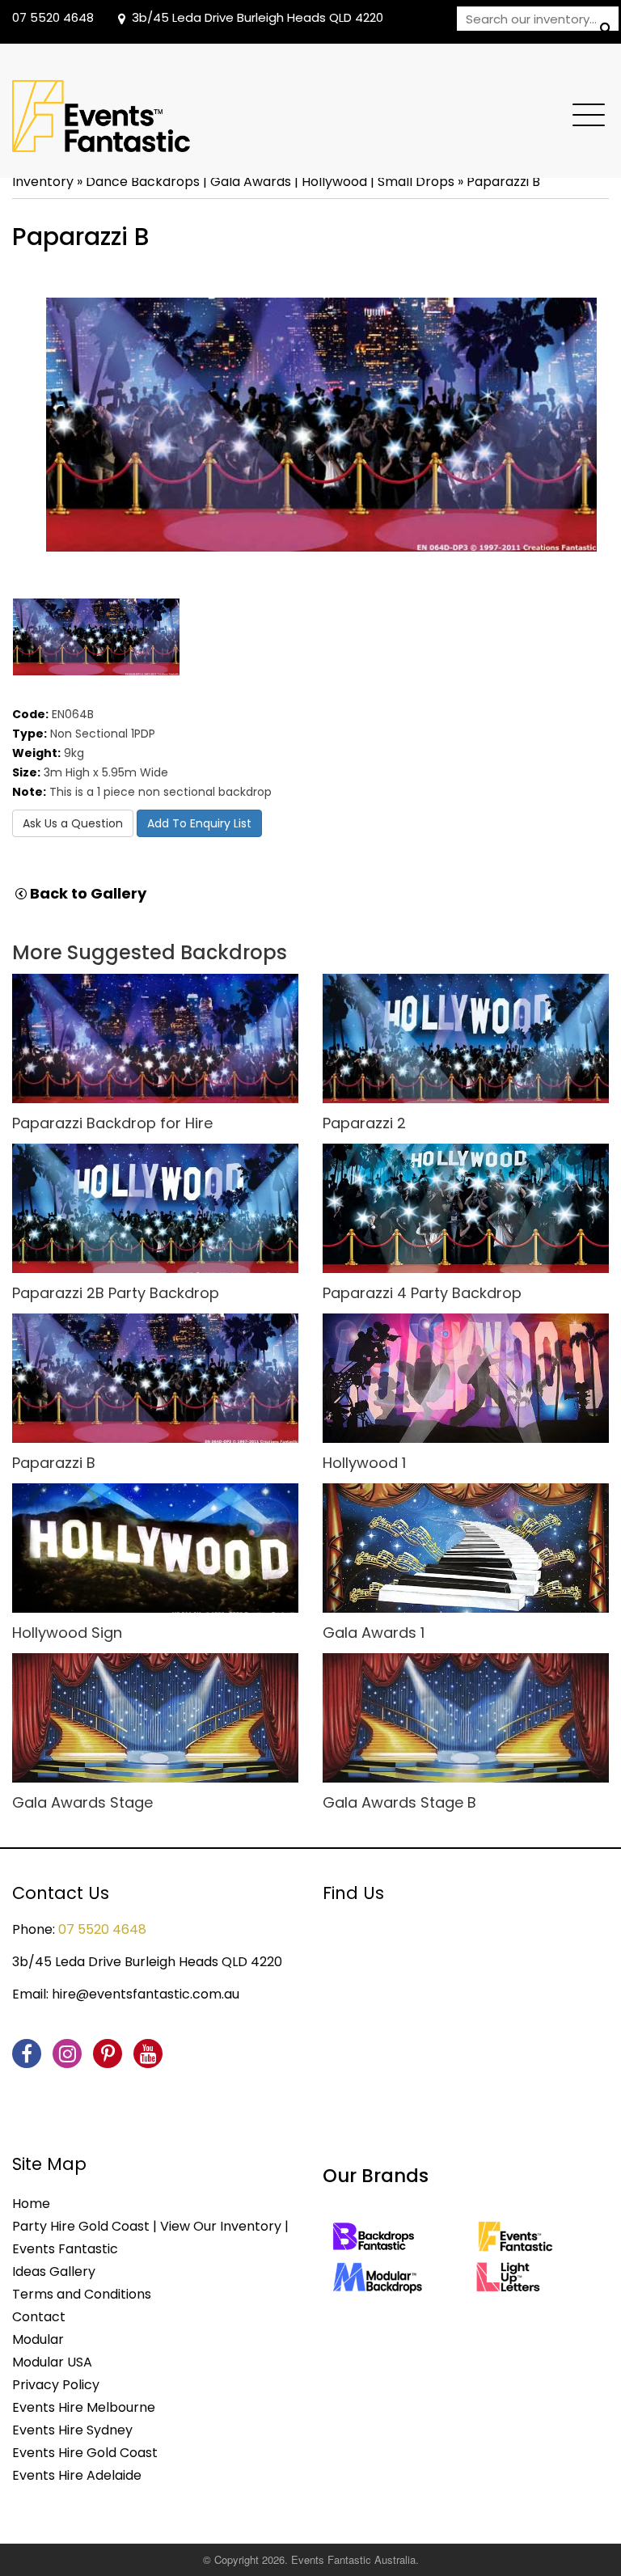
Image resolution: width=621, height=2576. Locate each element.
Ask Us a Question (73, 823)
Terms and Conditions (82, 2294)
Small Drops (416, 182)
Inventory (43, 182)
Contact (39, 2317)
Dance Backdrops (143, 182)
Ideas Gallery (54, 2271)
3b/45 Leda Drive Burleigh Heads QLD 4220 (258, 17)
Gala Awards (251, 182)
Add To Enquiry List (199, 823)
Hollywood (334, 182)
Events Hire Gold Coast (85, 2453)
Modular (38, 2339)
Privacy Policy (56, 2385)
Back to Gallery (87, 894)
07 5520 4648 (53, 17)
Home (31, 2204)
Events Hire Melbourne (84, 2407)
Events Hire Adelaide (77, 2475)
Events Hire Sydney (72, 2430)
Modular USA (52, 2362)
